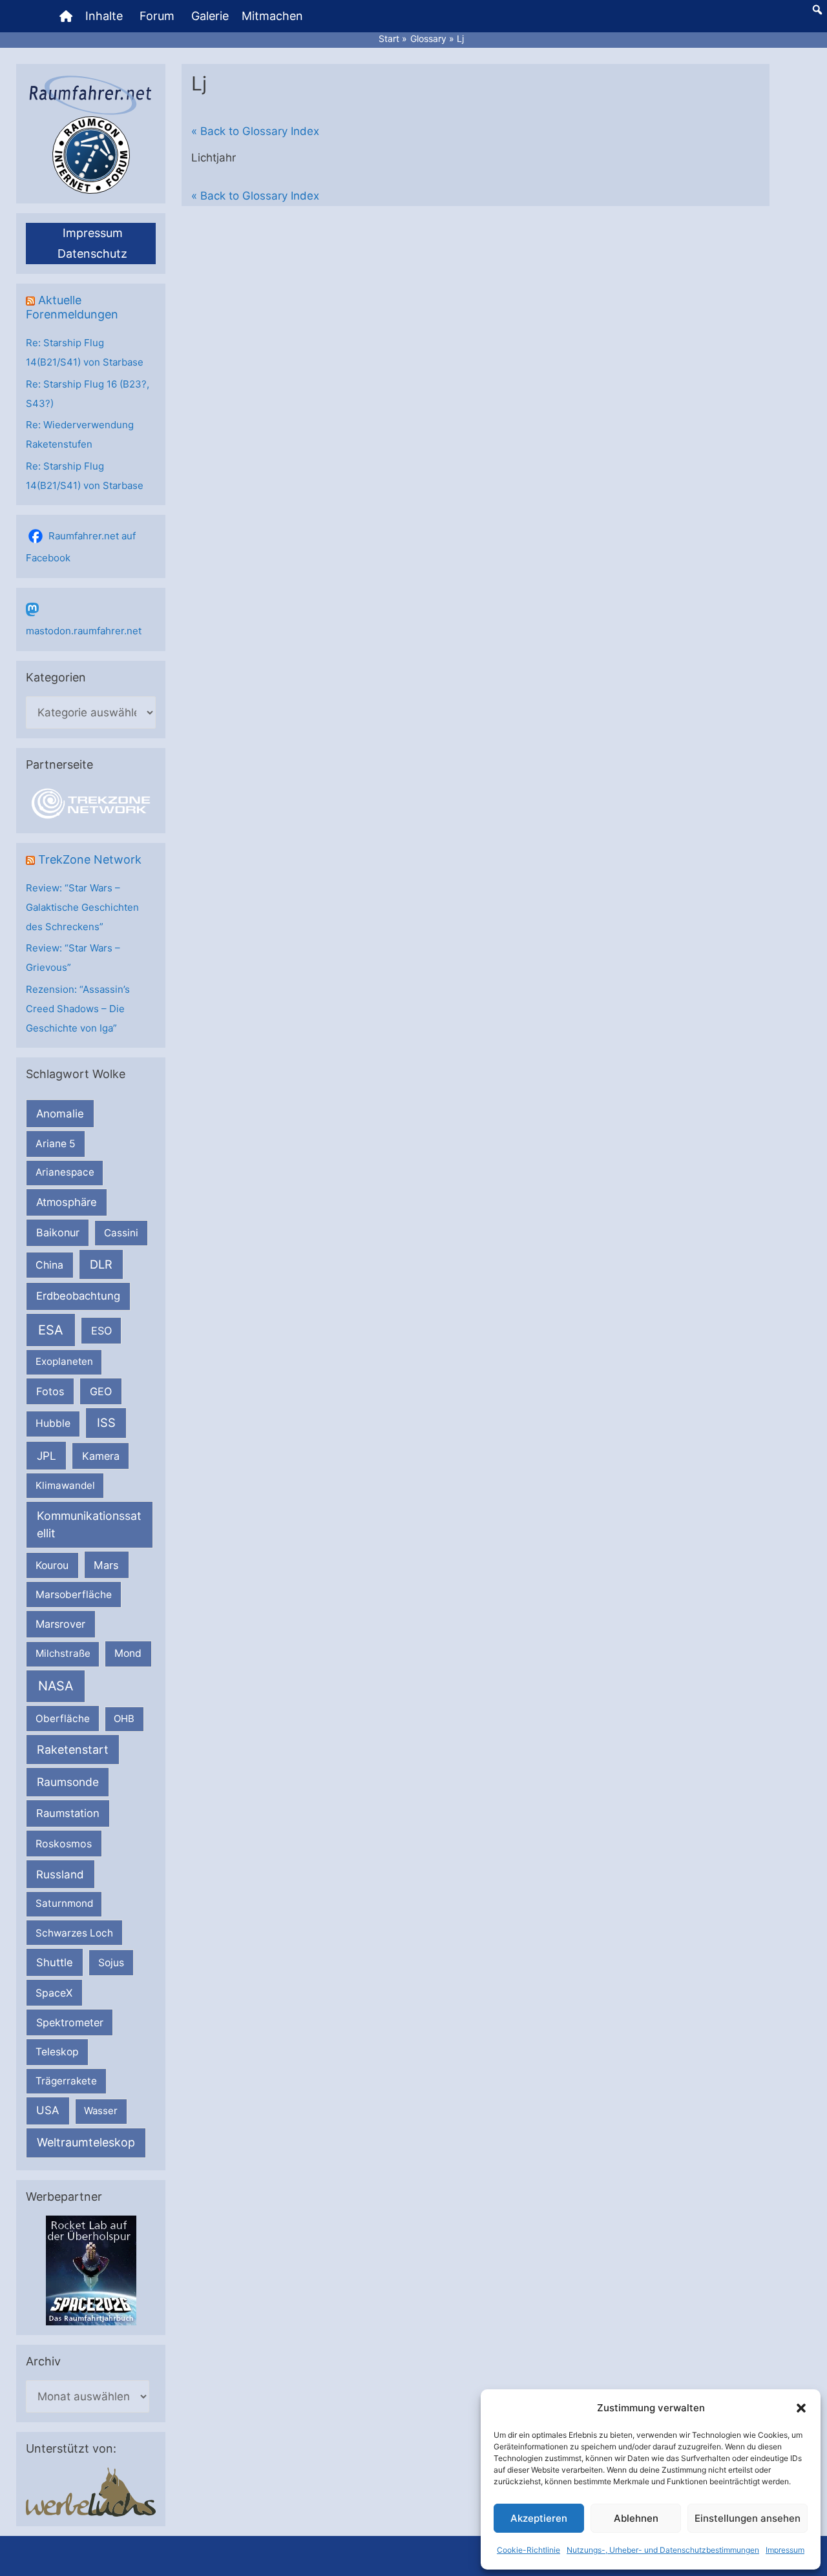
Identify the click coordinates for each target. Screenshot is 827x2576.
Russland (60, 1874)
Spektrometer (70, 2022)
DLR (101, 1264)
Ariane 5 (56, 1144)
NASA (56, 1686)
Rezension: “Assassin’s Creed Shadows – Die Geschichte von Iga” (78, 1009)
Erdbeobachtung (78, 1296)
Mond (128, 1653)
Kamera (101, 1456)
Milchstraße (63, 1653)
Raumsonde (68, 1782)
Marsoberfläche (74, 1594)
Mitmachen (272, 16)
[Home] (66, 16)
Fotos (50, 1391)
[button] (801, 2408)
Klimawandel (65, 1485)
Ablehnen (636, 2518)
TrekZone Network (90, 859)
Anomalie (60, 1114)
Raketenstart (73, 1750)
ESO (101, 1331)
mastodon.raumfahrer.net (84, 631)
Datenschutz (92, 254)
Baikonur (58, 1232)
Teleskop (57, 2052)
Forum (157, 16)
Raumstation (68, 1813)
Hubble (53, 1423)
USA (47, 2110)
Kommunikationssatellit (89, 1524)
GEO (101, 1391)
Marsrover (60, 1624)
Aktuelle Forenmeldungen (72, 307)
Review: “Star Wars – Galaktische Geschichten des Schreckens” (82, 907)
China (49, 1265)
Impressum (785, 2550)
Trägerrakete (66, 2081)
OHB (124, 1719)
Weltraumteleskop (86, 2142)
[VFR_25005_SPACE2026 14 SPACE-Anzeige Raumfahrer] (91, 2270)
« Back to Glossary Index (255, 131)
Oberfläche (63, 1719)
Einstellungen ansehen (748, 2518)
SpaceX (54, 1993)
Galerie (210, 16)
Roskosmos (64, 1844)
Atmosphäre (67, 1202)
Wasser (101, 2111)
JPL (47, 1456)
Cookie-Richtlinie (529, 2550)
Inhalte (104, 16)
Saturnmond (64, 1903)
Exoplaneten (64, 1361)
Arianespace (65, 1172)
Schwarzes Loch (74, 1933)
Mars (106, 1565)
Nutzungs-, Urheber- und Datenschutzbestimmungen (663, 2550)
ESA (51, 1330)
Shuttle (55, 1962)
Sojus (111, 1963)
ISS (106, 1422)
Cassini (121, 1233)
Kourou (52, 1565)
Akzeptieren (539, 2518)
